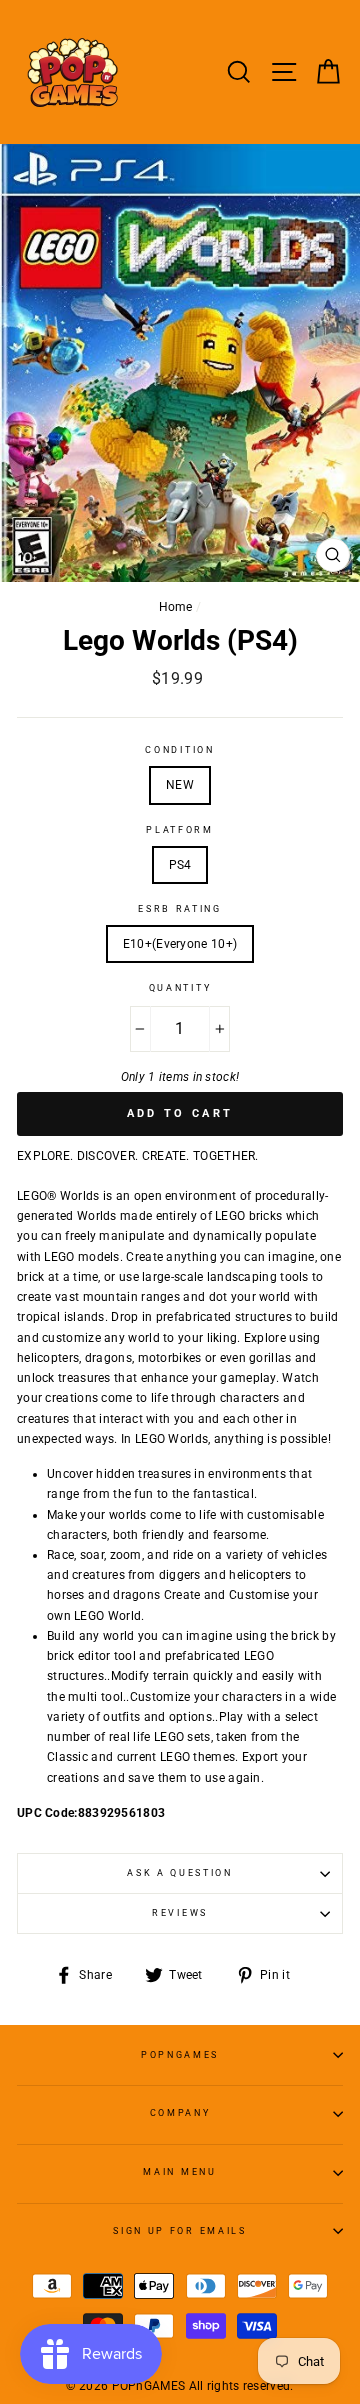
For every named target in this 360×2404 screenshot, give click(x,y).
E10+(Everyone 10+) (180, 944)
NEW (180, 785)
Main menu (179, 2172)
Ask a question (180, 1873)
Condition (179, 750)
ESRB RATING (179, 909)
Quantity (180, 988)
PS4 (180, 865)
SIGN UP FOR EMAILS (179, 2231)
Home (176, 607)
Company (180, 2113)
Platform (179, 830)
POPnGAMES (180, 2055)
